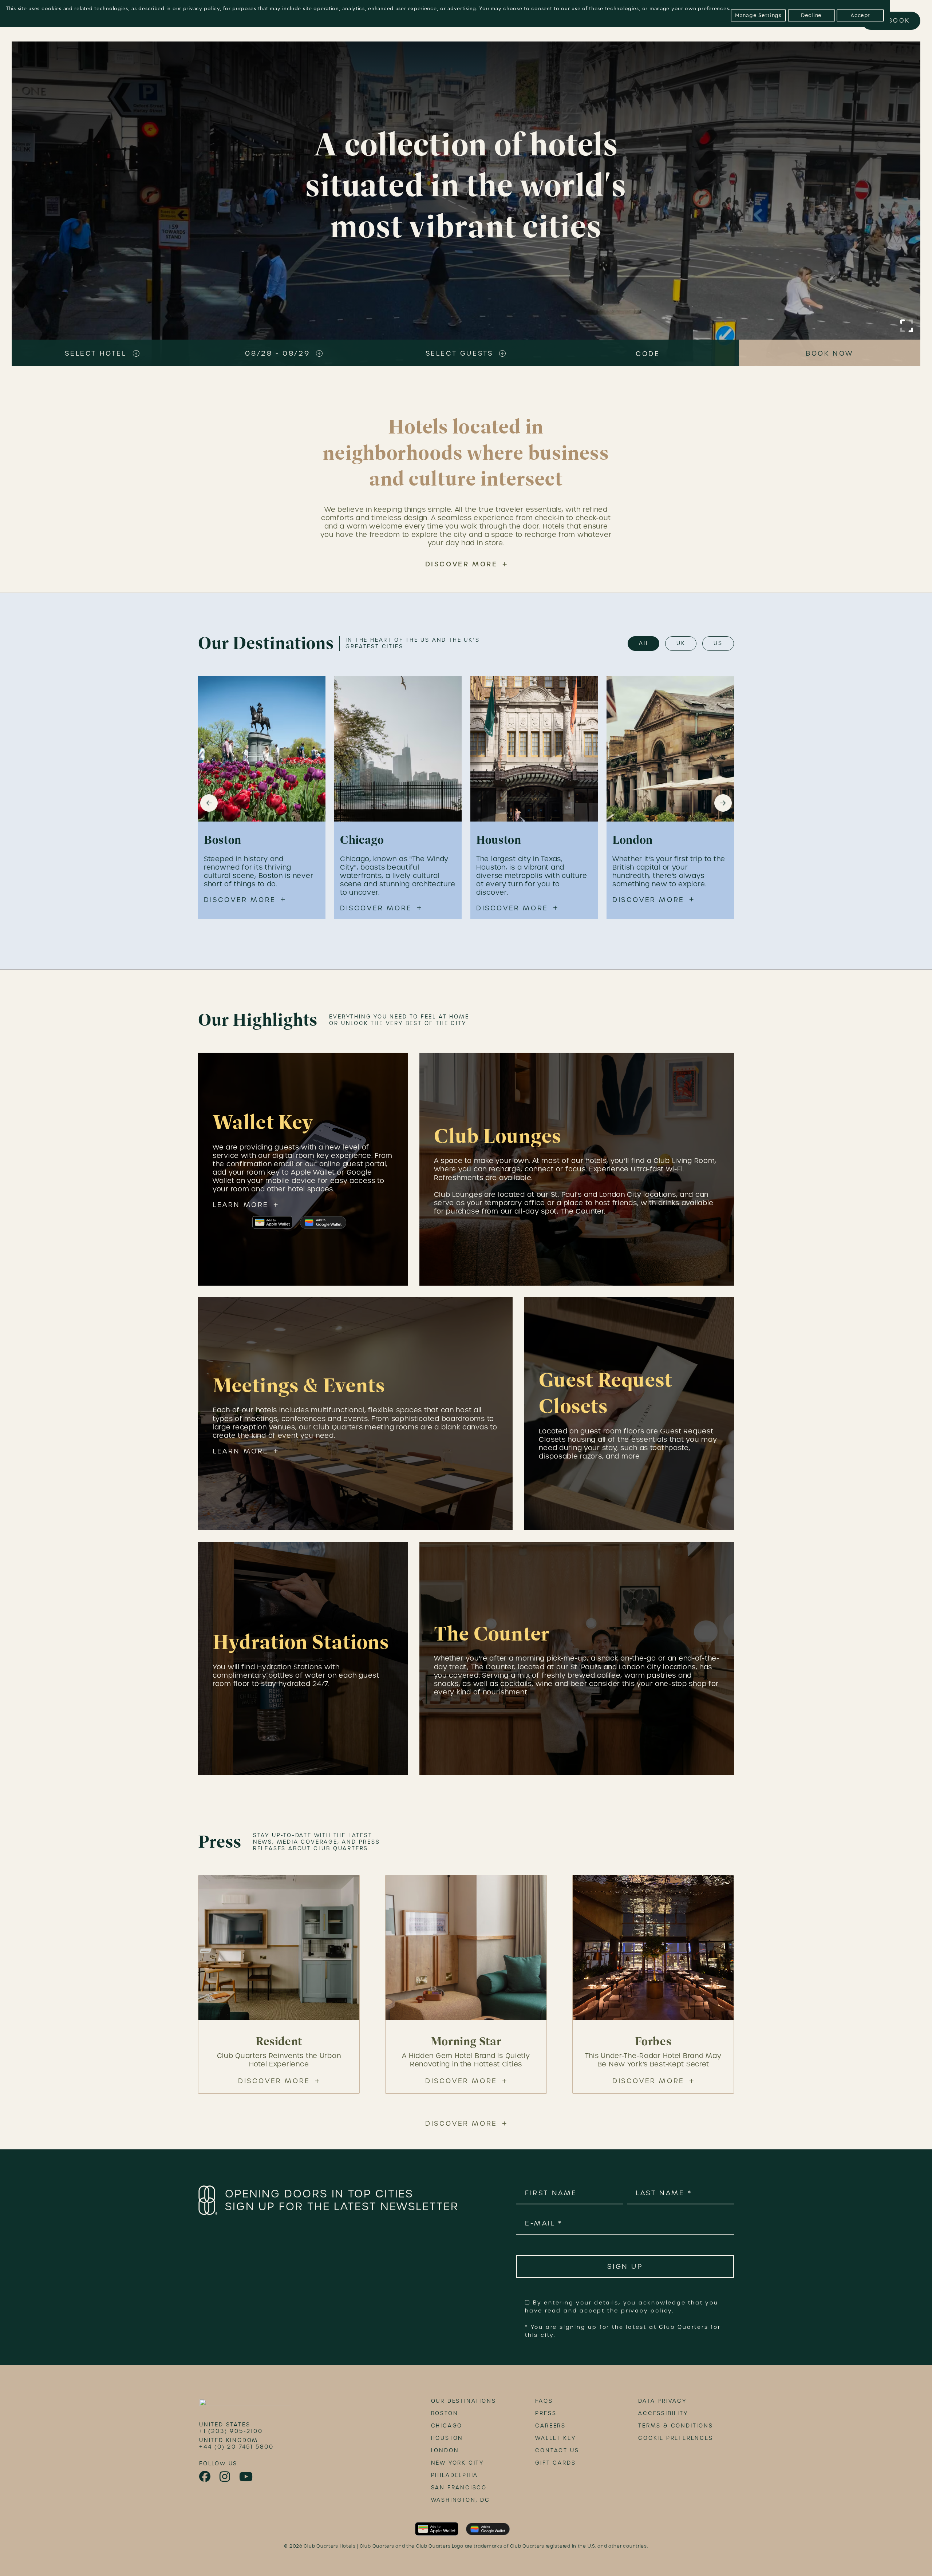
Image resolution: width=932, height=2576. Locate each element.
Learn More (241, 1205)
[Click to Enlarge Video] (907, 326)
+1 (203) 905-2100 (231, 2431)
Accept (860, 15)
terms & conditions (676, 2426)
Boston (445, 2413)
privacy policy (202, 9)
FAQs (544, 2401)
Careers (550, 2426)
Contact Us (557, 2450)
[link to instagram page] (225, 2477)
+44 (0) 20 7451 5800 (236, 2447)
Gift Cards (555, 2463)
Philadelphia (455, 2475)
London (445, 2450)
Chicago (447, 2426)
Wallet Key (555, 2438)
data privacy (662, 2401)
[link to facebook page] (205, 2477)
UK (681, 643)
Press (546, 2413)
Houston (447, 2438)
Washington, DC (461, 2500)
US (718, 643)
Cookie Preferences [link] (676, 2438)
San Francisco (459, 2488)
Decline (811, 15)
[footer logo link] (245, 2405)
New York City (457, 2463)
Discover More (461, 564)
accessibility (663, 2413)
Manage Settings (758, 15)
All (643, 643)
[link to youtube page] (246, 2477)
